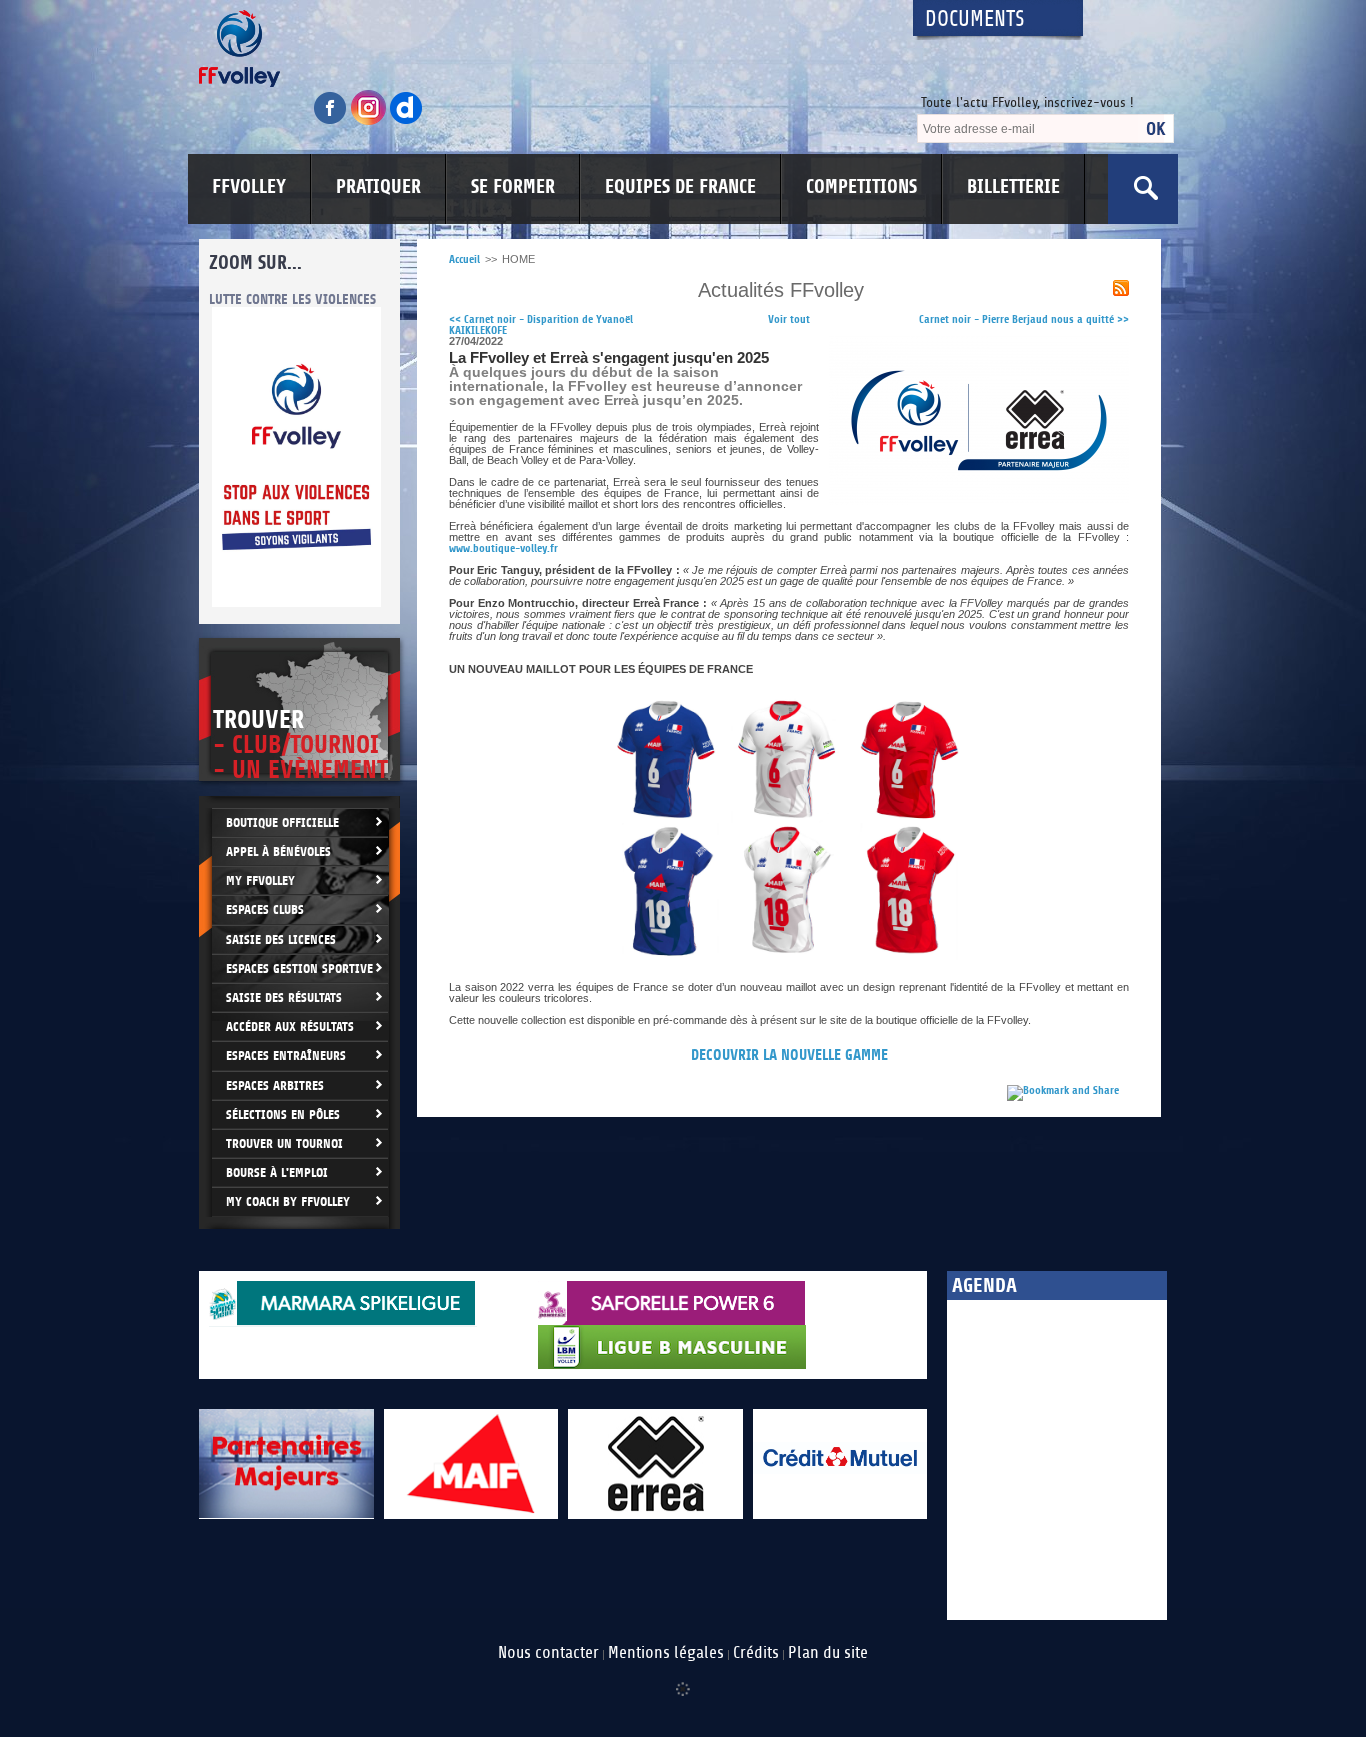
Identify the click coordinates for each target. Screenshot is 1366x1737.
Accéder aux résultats (290, 1026)
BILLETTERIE (1013, 187)
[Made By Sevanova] (683, 1679)
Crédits (756, 1653)
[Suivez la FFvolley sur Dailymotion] (406, 121)
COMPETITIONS (861, 187)
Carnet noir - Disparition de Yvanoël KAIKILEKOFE (541, 325)
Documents (975, 19)
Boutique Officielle (282, 822)
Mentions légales (666, 1653)
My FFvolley (260, 880)
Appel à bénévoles (278, 851)
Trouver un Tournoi (284, 1143)
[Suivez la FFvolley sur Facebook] (332, 121)
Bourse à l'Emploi (277, 1172)
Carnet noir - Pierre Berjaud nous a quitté (1024, 319)
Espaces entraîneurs (286, 1055)
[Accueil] (538, 48)
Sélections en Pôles (283, 1114)
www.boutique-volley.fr (503, 548)
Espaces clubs (265, 909)
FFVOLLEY (249, 187)
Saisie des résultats (284, 997)
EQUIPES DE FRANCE (680, 187)
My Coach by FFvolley (288, 1201)
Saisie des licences (281, 939)
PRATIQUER (378, 187)
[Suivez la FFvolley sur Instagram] (370, 121)
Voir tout (789, 319)
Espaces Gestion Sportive (299, 968)
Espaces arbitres (275, 1085)
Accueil (464, 259)
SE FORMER (513, 187)
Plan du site (828, 1653)
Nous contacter (548, 1653)
